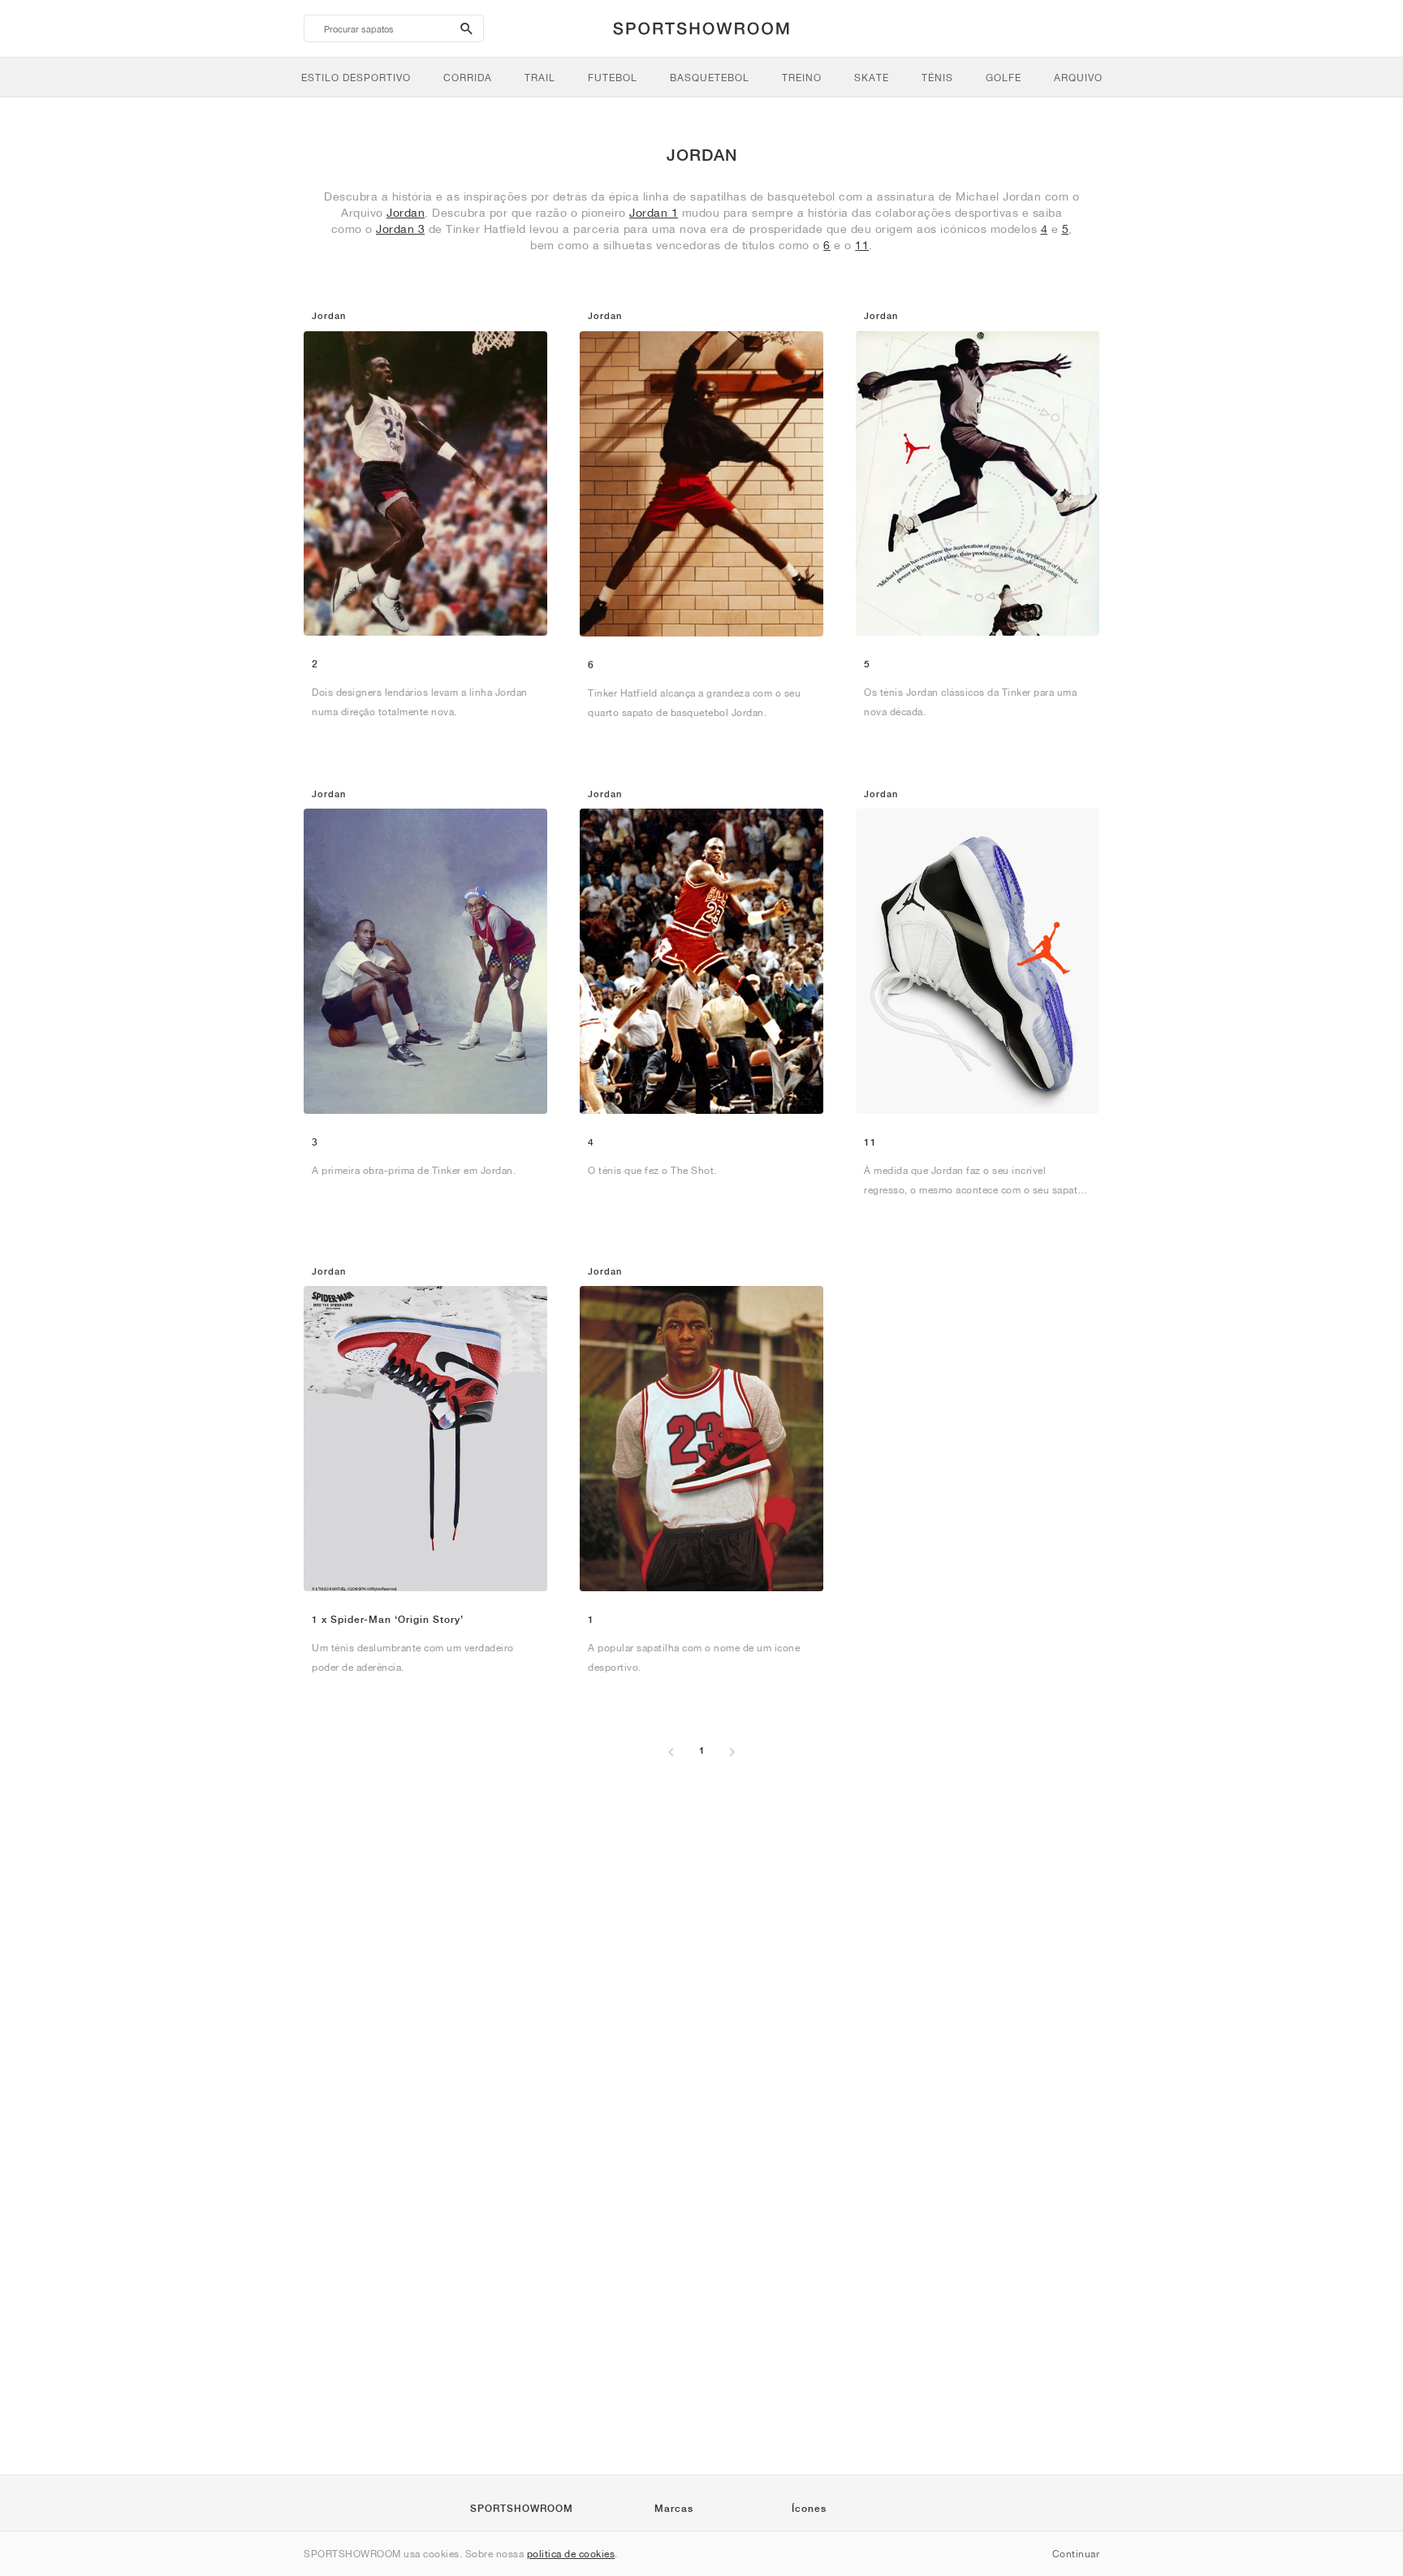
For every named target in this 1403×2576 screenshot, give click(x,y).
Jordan (406, 213)
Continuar (1076, 2554)
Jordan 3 (400, 229)
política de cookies (571, 2554)
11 (862, 245)
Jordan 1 (654, 213)
